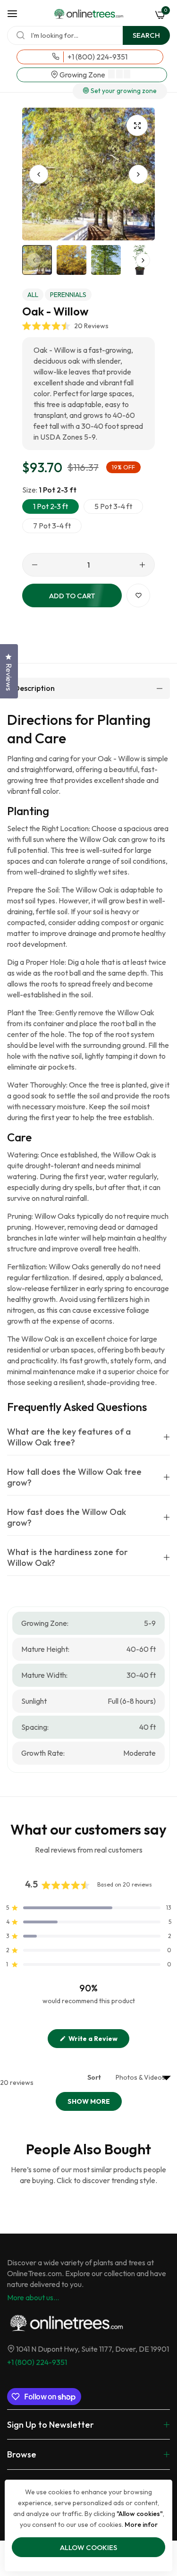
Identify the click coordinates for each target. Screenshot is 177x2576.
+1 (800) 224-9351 (37, 2362)
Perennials (68, 295)
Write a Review (98, 2041)
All (33, 295)
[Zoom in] (137, 125)
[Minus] (35, 565)
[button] (138, 174)
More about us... (33, 2297)
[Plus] (142, 565)
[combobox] (88, 35)
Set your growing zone (123, 91)
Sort (95, 2077)
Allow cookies (88, 2547)
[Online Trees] (88, 14)
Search (146, 35)
